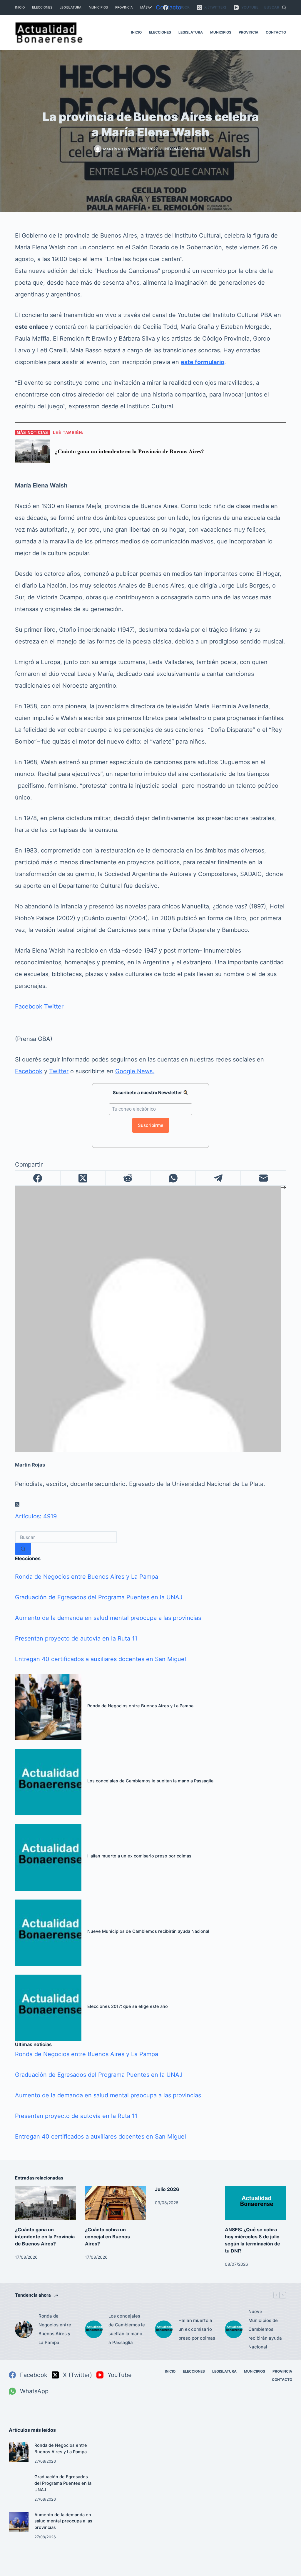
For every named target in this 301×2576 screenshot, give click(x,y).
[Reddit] (128, 1178)
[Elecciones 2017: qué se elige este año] (48, 2008)
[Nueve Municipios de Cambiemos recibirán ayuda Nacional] (48, 1933)
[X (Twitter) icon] (17, 1505)
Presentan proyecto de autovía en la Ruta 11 (76, 1638)
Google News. (135, 1071)
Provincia (124, 7)
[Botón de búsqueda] (23, 1549)
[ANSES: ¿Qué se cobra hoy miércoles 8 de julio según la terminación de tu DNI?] (255, 2203)
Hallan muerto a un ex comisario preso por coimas (139, 1856)
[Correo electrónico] (263, 1178)
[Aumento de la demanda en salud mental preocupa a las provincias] (19, 2522)
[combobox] (66, 1537)
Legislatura (71, 7)
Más (144, 7)
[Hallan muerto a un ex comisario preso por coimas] (48, 1857)
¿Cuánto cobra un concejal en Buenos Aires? (107, 2237)
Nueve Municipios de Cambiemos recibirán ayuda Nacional (148, 1931)
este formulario (203, 362)
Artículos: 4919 (36, 1516)
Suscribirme (151, 1125)
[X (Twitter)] (83, 1178)
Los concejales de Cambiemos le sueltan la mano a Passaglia (150, 1781)
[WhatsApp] (173, 1178)
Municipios (98, 7)
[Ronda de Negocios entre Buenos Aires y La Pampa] (48, 1707)
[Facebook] (38, 1178)
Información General (186, 149)
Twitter (54, 1006)
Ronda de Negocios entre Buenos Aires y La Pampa (87, 1577)
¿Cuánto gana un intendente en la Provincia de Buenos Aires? (45, 2237)
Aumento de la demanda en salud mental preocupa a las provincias (108, 1618)
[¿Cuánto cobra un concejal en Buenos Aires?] (116, 2203)
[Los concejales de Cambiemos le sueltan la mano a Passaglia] (48, 1782)
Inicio (20, 7)
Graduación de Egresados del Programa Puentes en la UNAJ (99, 1597)
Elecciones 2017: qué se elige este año (128, 2006)
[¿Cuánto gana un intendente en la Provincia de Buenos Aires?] (46, 2203)
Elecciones (42, 7)
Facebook (29, 1006)
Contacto (169, 7)
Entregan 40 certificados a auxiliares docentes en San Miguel (101, 1659)
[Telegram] (218, 1178)
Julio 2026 (167, 2189)
